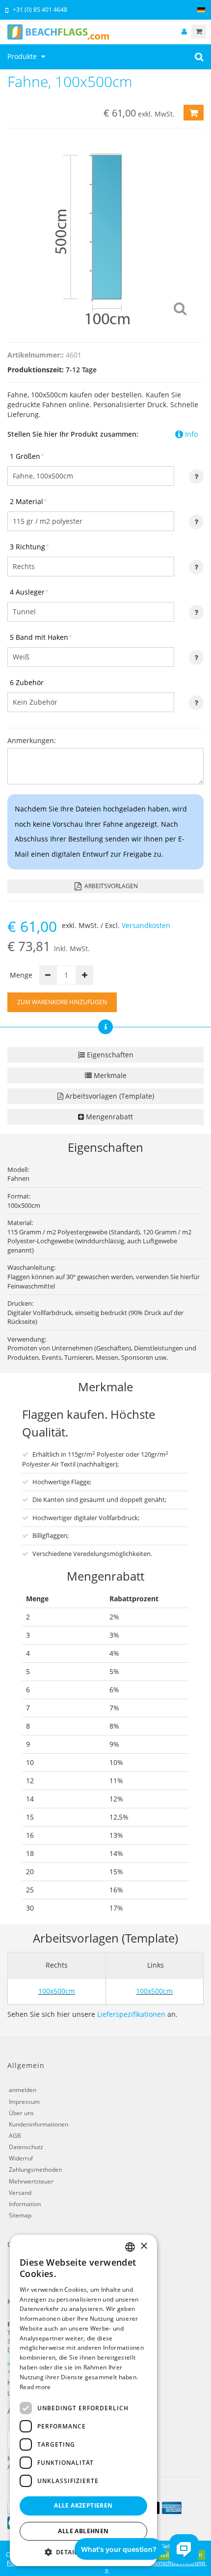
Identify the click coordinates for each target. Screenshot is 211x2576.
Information (25, 2204)
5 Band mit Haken (41, 637)
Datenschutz (26, 2147)
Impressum (24, 2102)
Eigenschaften (109, 1055)
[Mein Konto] (184, 32)
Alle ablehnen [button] (83, 2531)
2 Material (28, 501)
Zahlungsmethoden (35, 2170)
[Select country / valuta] (201, 10)
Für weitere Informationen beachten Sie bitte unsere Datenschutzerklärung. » (107, 2567)
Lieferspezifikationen (131, 2014)
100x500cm (57, 1991)
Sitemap (20, 2215)
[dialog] (83, 2400)
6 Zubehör (27, 682)
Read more (35, 2387)
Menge (21, 975)
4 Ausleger (29, 592)
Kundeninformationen (39, 2124)
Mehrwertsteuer (31, 2181)
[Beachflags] (105, 32)
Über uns (21, 2113)
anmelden (23, 2090)
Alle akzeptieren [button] (83, 2505)
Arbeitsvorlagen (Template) (109, 1096)
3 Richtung (29, 547)
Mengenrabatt (108, 1117)
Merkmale (109, 1075)
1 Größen (27, 456)
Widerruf (21, 2158)
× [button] (144, 2246)
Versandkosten (146, 925)
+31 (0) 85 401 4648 (40, 10)
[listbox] (130, 2247)
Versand (20, 2193)
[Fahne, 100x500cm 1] (105, 233)
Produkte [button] (23, 56)
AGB (15, 2136)
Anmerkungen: (32, 740)
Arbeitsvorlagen (110, 886)
